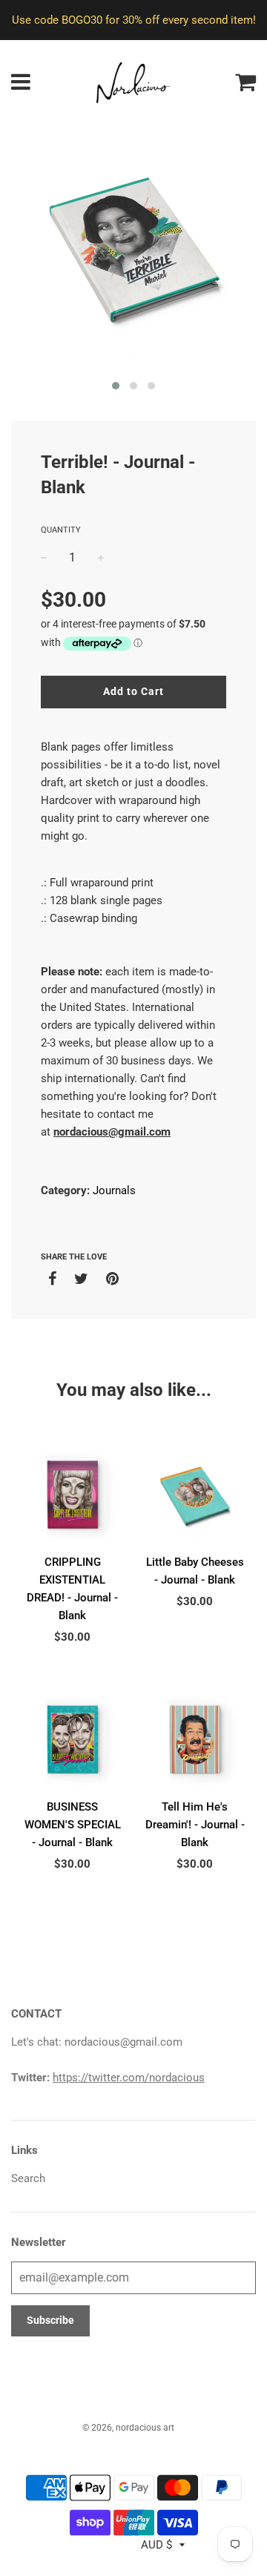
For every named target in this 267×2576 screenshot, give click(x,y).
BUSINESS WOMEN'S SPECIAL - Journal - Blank (73, 1825)
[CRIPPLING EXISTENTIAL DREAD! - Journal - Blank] (72, 1496)
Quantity (61, 530)
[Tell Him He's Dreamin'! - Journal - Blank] (195, 1740)
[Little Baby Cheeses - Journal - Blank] (195, 1496)
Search (28, 2178)
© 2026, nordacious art (128, 2428)
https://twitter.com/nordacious (129, 2078)
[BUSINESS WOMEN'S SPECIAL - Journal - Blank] (72, 1740)
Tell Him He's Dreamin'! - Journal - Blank (195, 1825)
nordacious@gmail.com (112, 1132)
